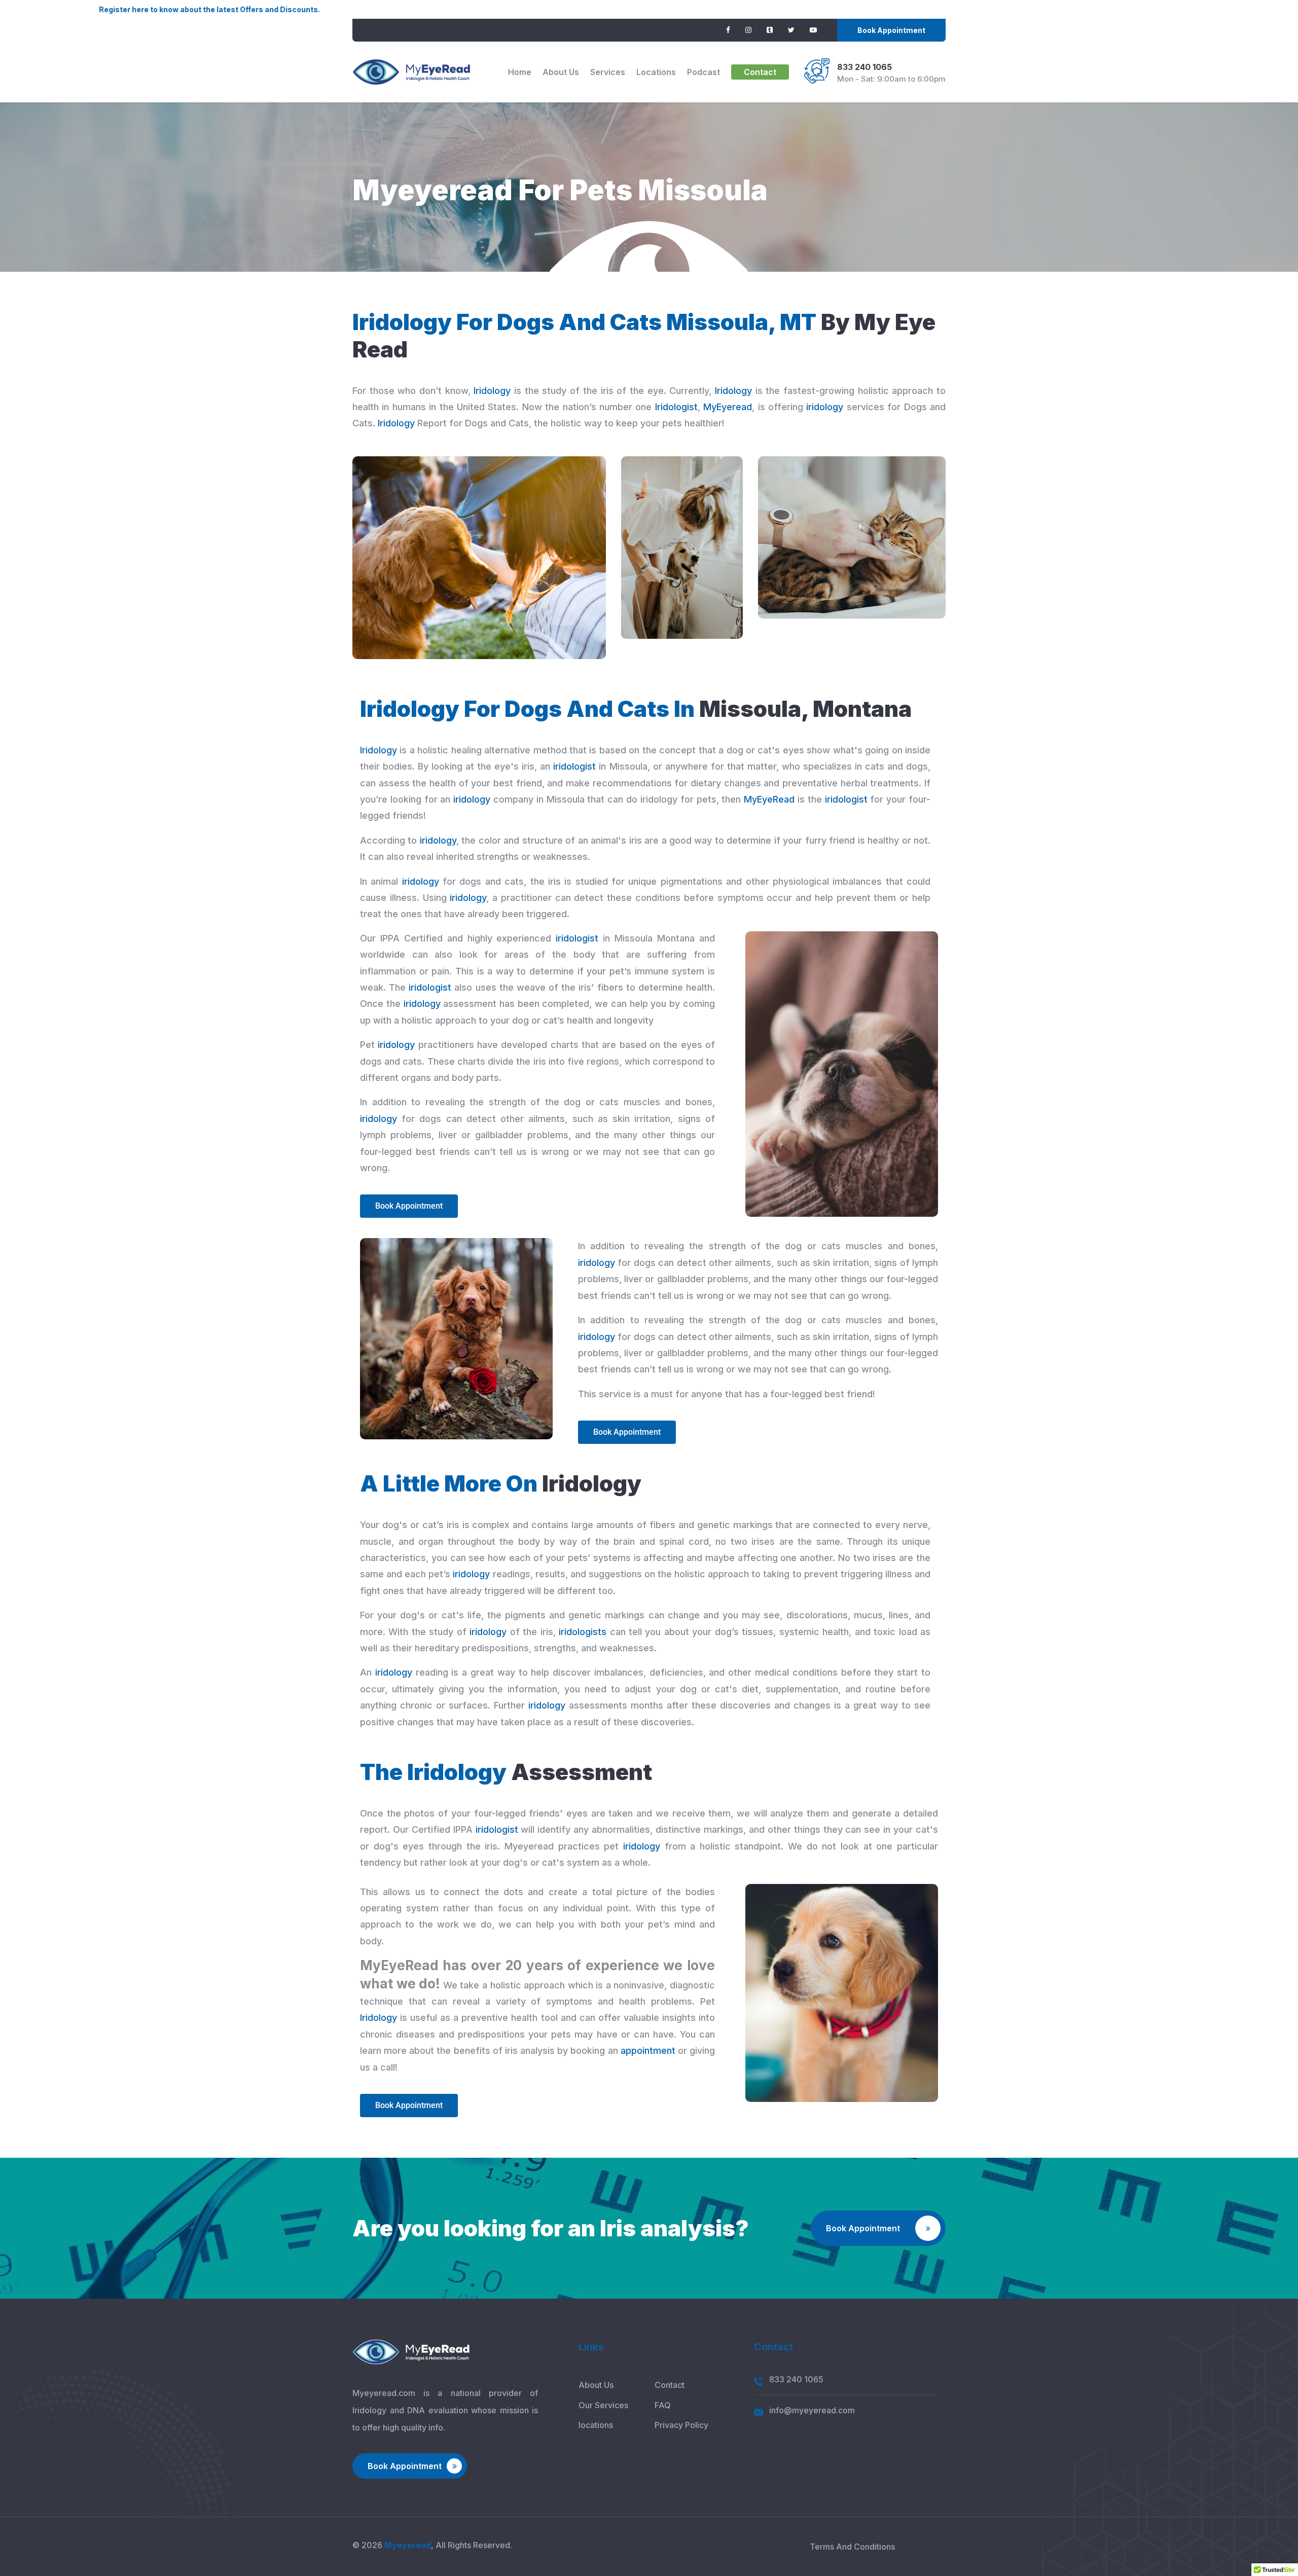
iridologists (583, 1632)
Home (520, 72)
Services (608, 72)
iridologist (574, 766)
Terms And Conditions (852, 2547)
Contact (760, 72)
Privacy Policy (681, 2425)
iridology (825, 407)
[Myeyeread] (411, 72)
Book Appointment (891, 30)
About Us (561, 72)
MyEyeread (728, 407)
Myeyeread (408, 2545)
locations (656, 72)
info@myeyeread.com (812, 2410)
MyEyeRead (769, 799)
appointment (648, 2051)
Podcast (704, 72)
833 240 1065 (864, 67)
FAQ (663, 2405)
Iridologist (676, 407)
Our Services (603, 2405)
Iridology (492, 391)
